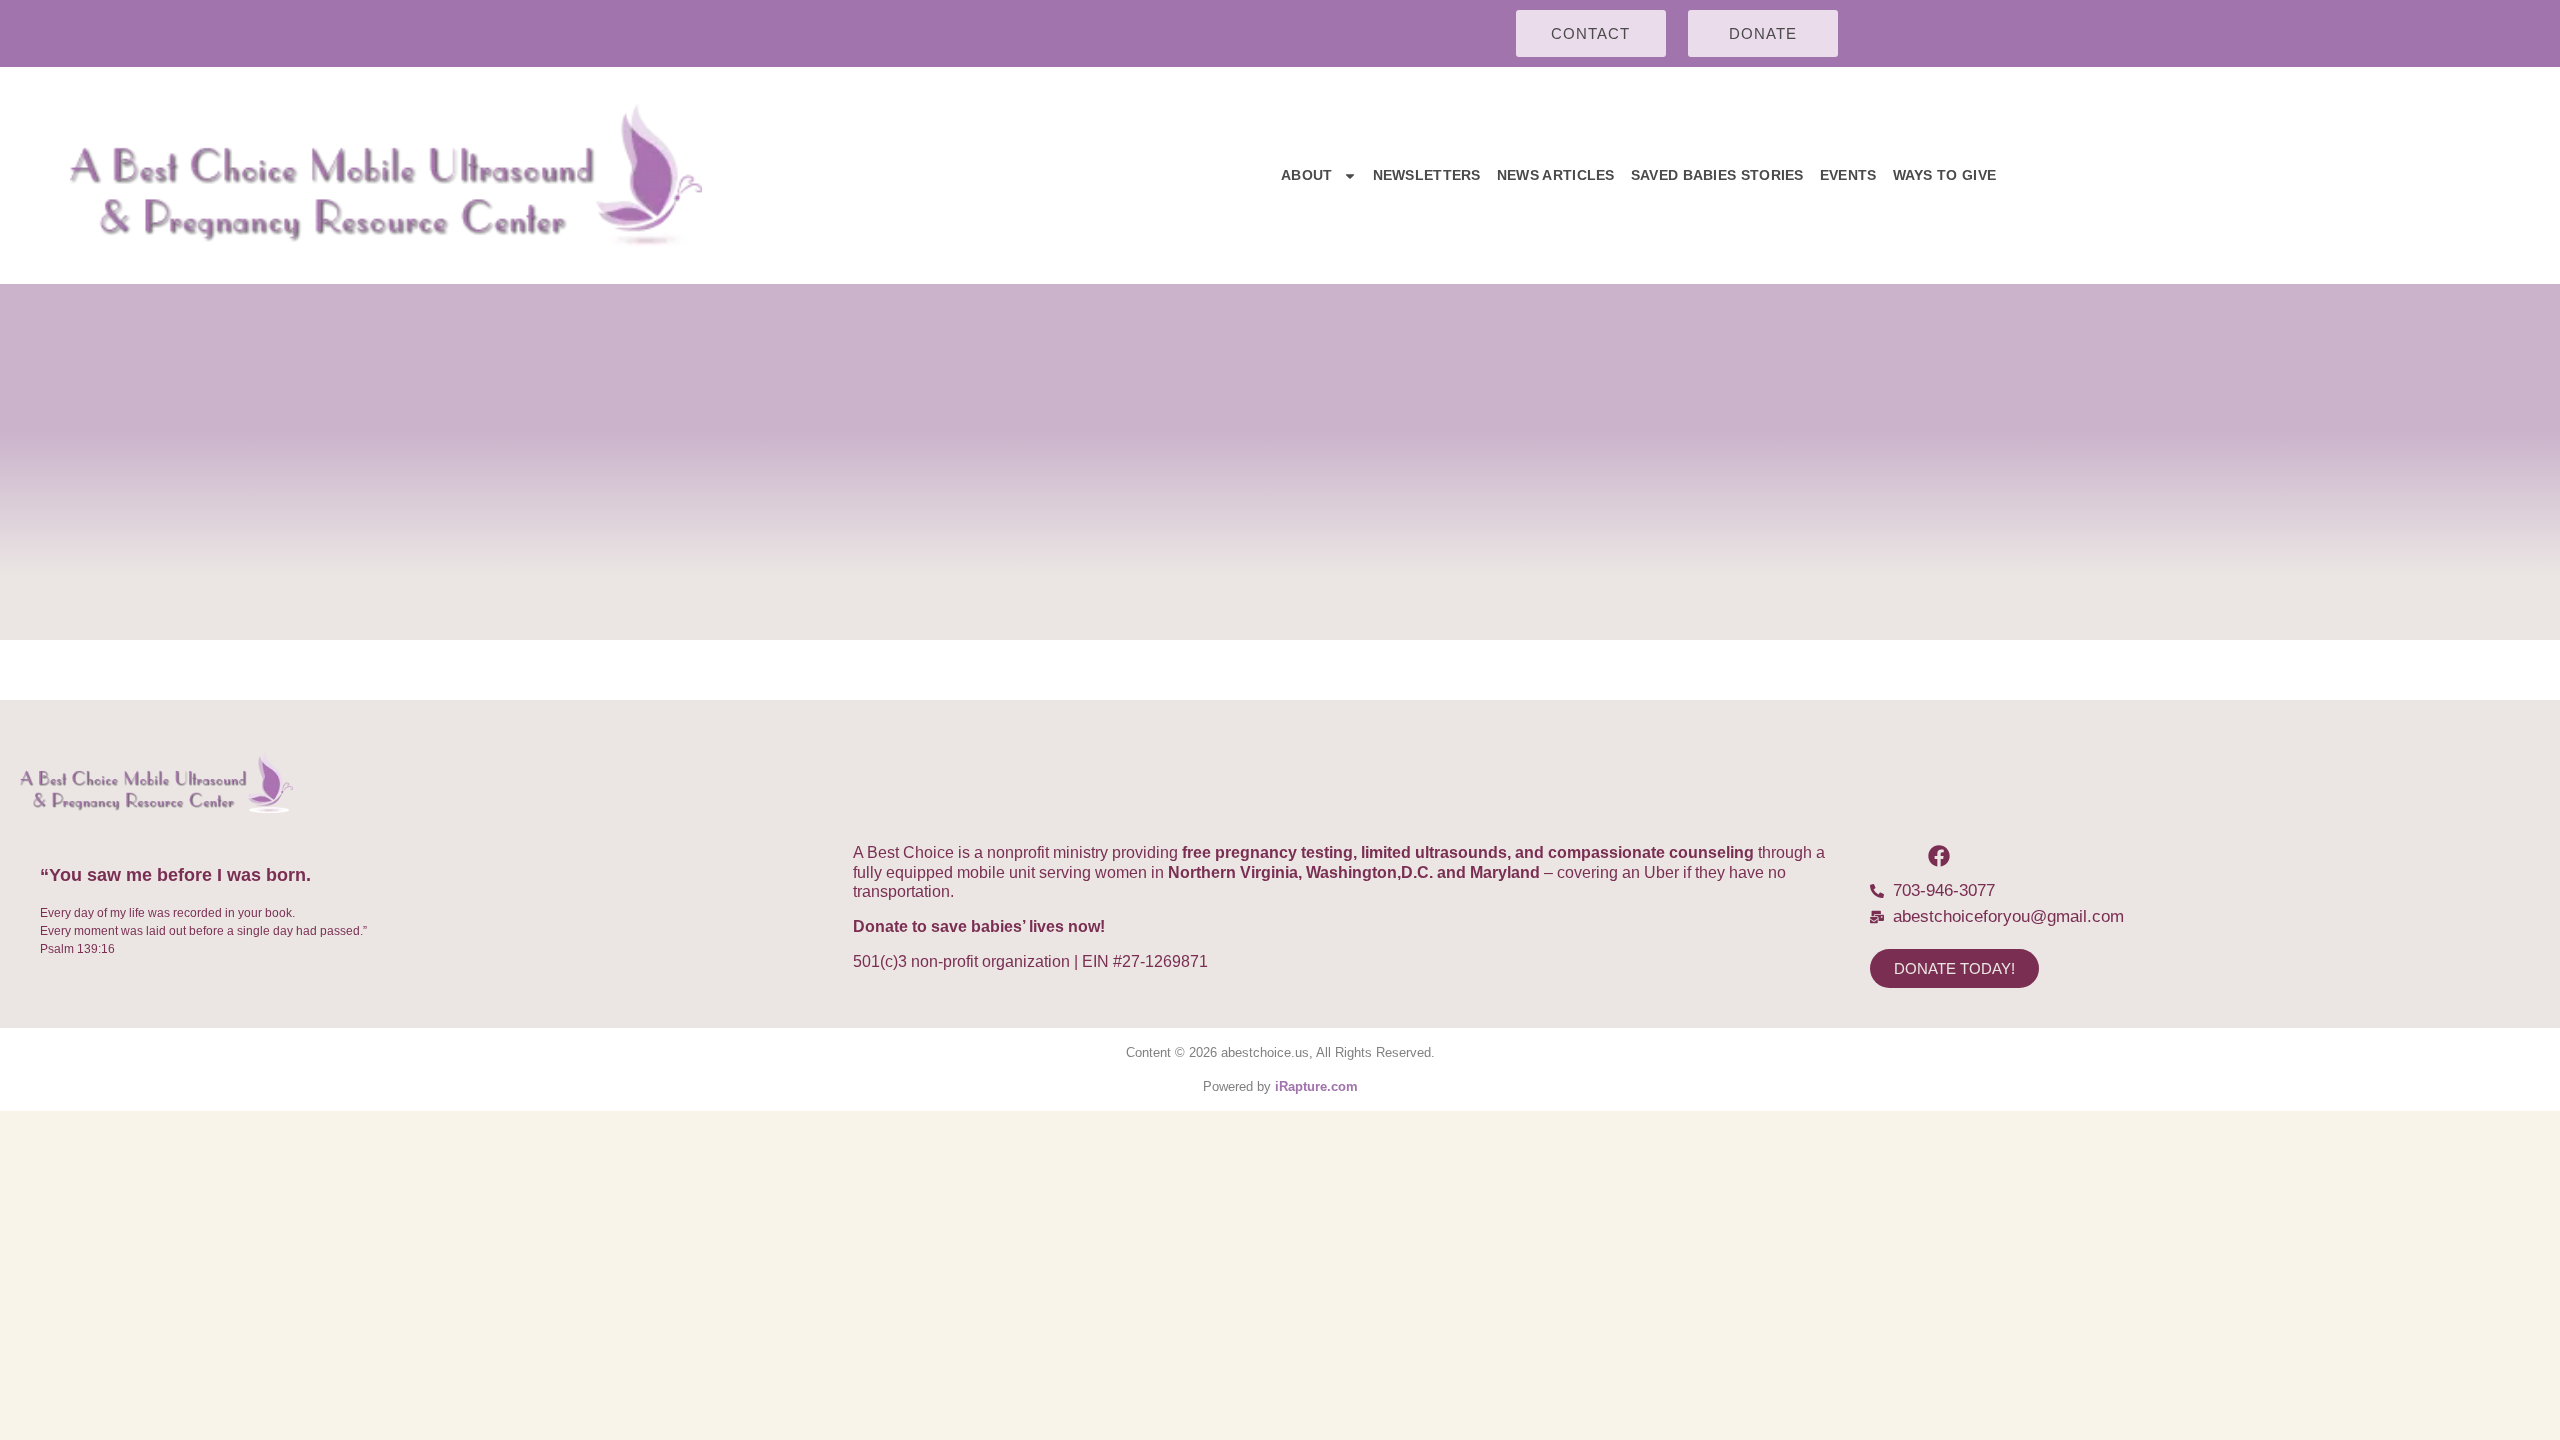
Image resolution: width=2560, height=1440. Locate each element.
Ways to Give (1945, 175)
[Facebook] (1939, 856)
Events (1848, 175)
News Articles (1556, 175)
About (1307, 175)
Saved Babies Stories (1717, 175)
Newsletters (1427, 175)
